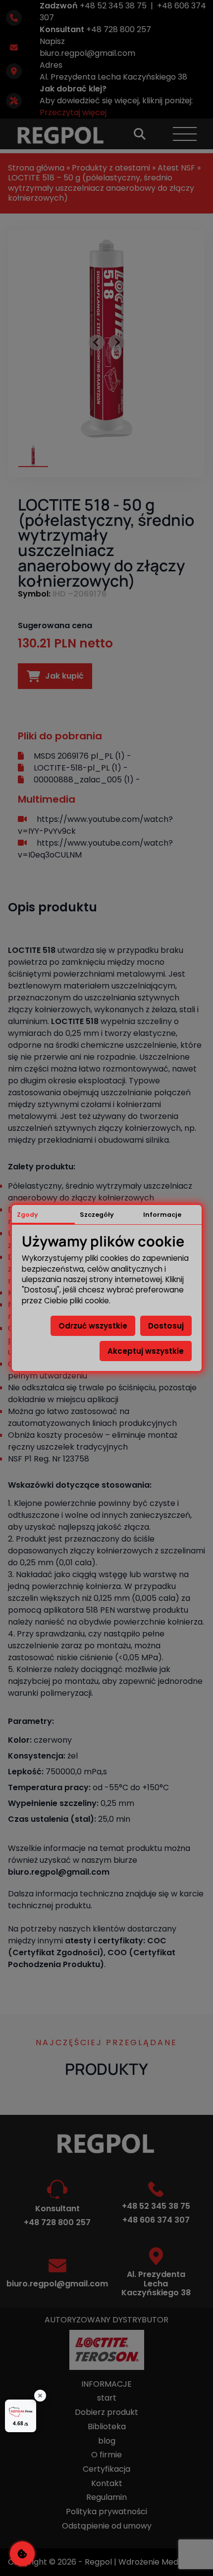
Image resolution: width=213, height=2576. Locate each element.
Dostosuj (166, 1326)
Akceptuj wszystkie (146, 1351)
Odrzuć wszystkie (93, 1326)
